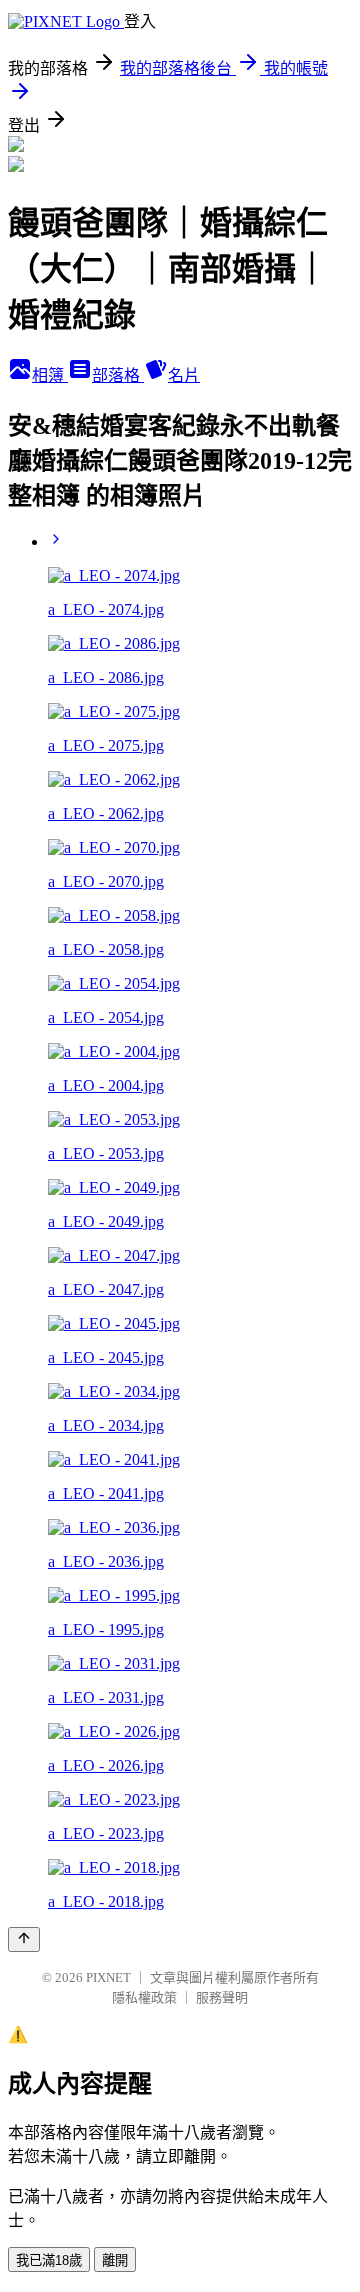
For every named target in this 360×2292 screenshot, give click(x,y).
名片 (184, 375)
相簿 (50, 375)
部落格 (118, 375)
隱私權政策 (144, 1997)
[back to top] (24, 1939)
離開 (115, 2260)
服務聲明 (222, 1997)
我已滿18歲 (49, 2260)
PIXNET (108, 1977)
